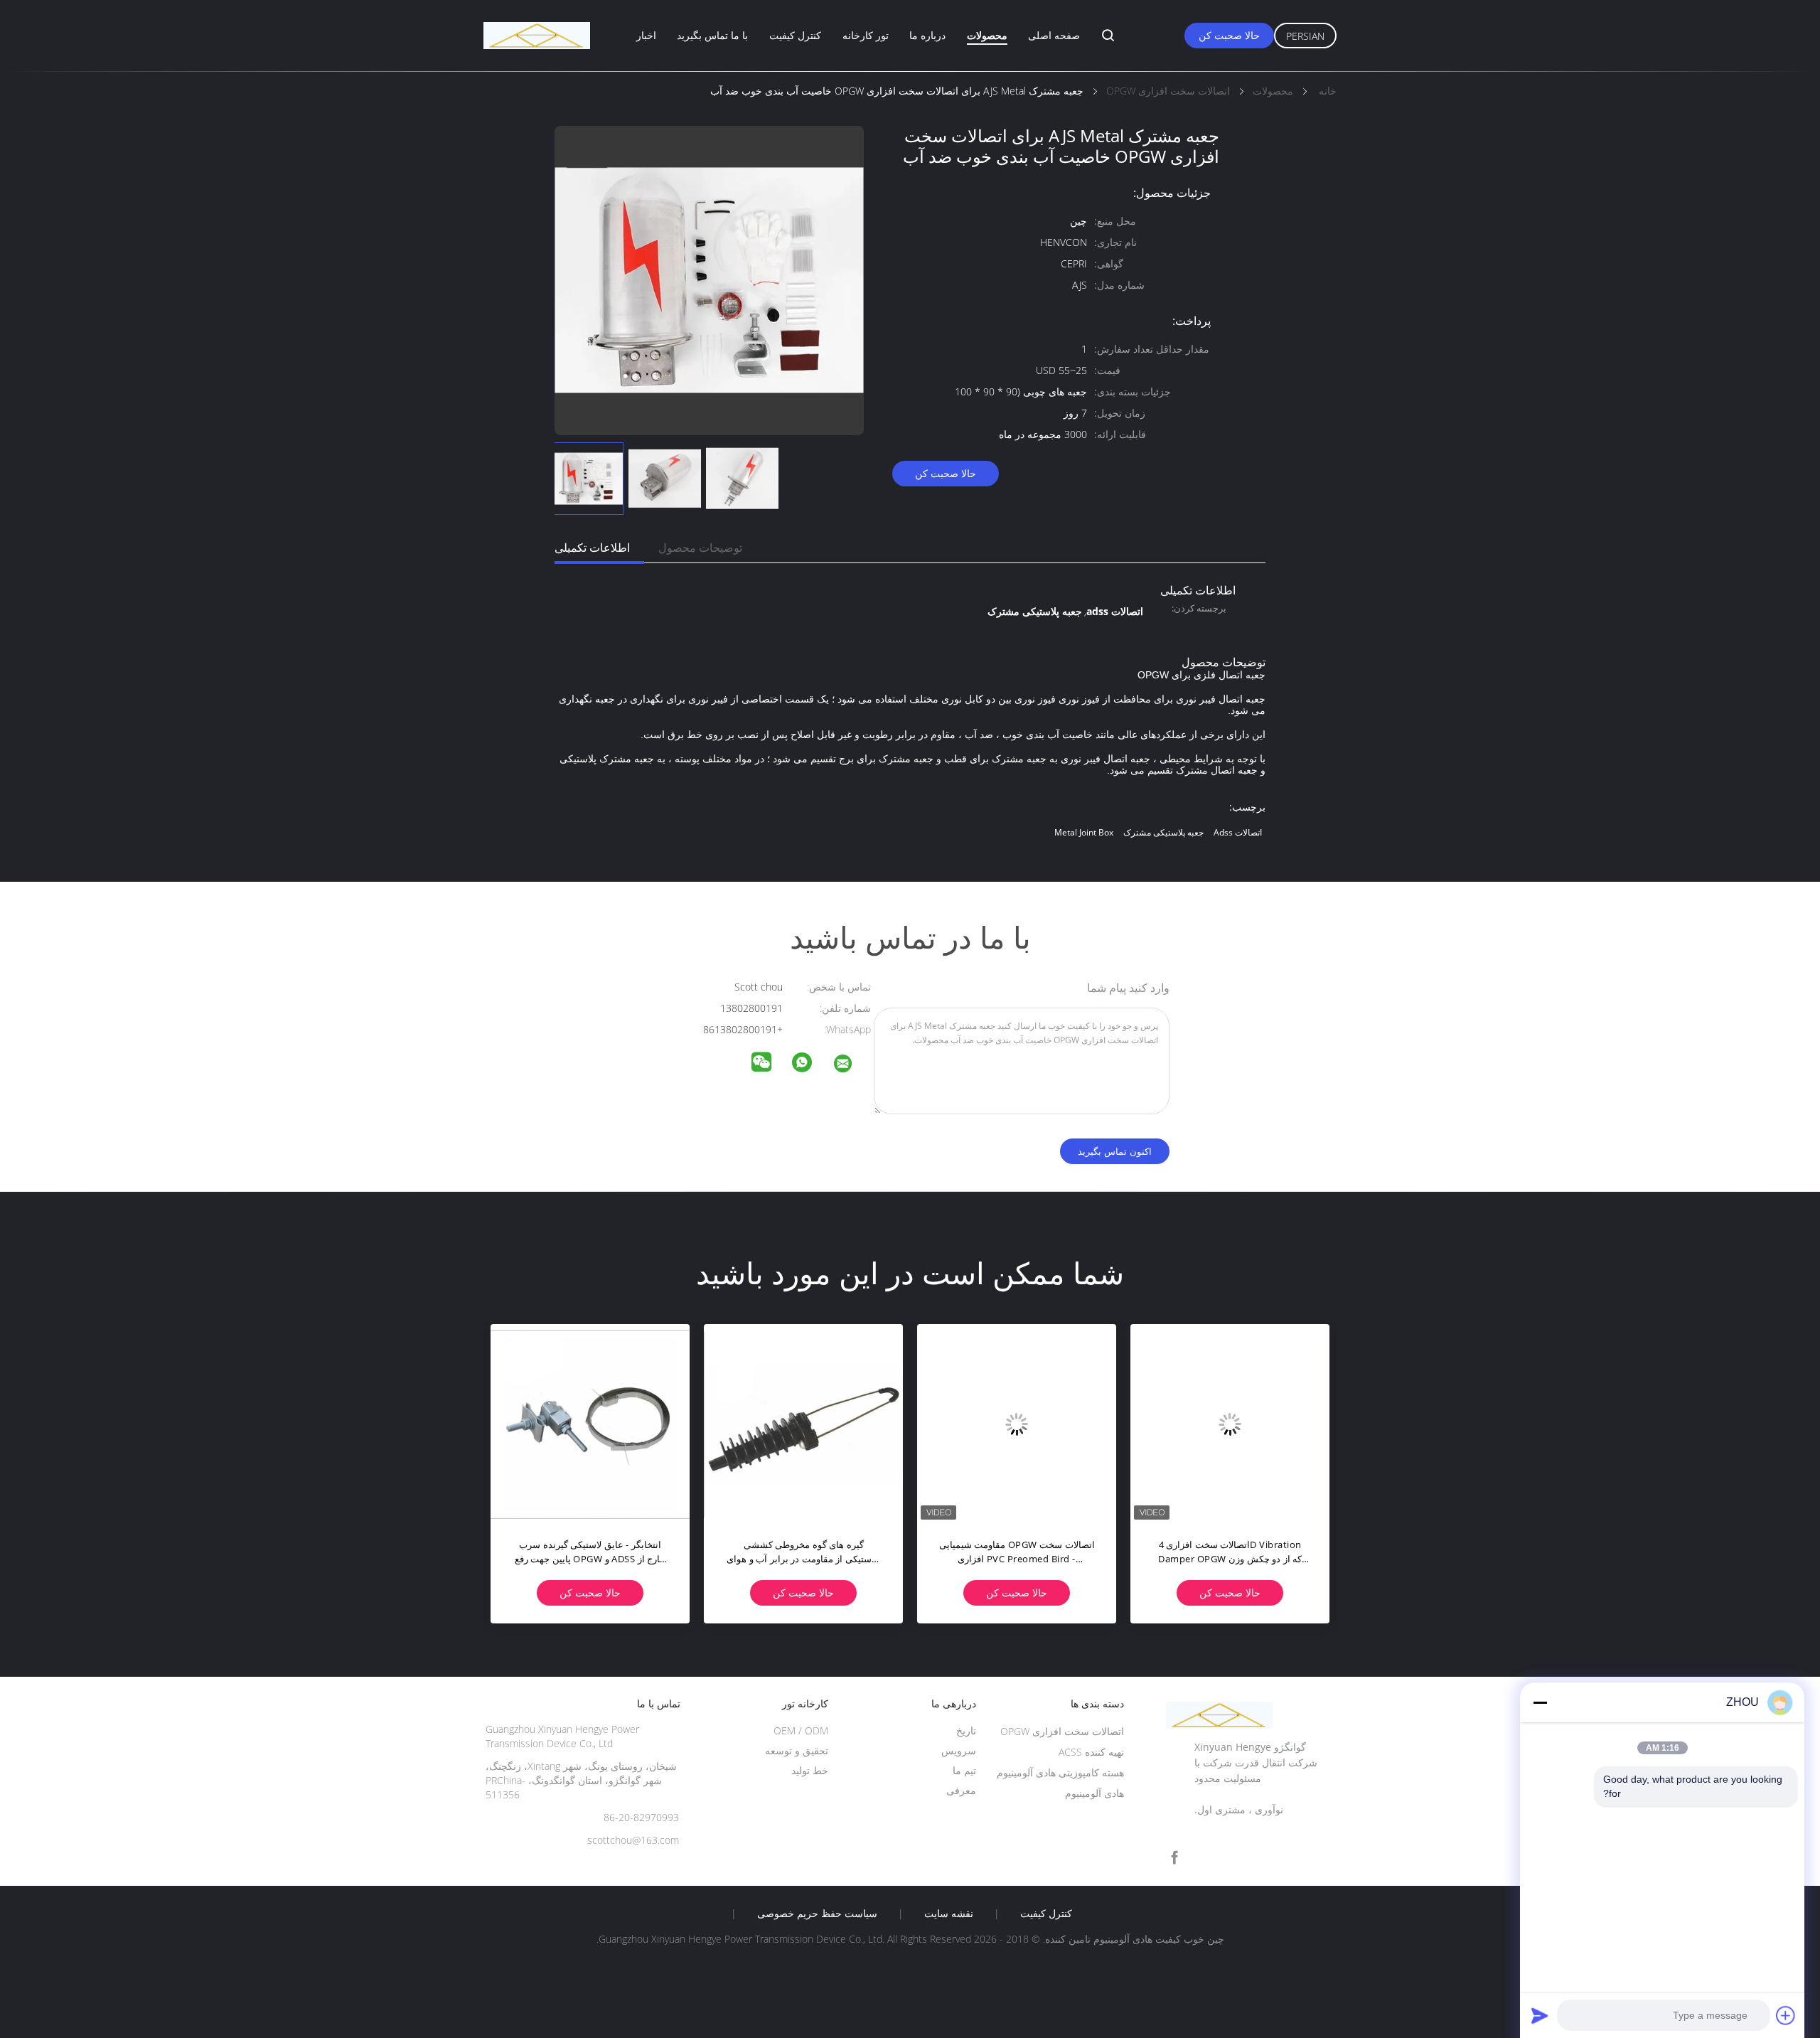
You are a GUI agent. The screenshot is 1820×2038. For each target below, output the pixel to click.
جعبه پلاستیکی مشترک (1163, 832)
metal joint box (1084, 832)
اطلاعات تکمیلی (592, 548)
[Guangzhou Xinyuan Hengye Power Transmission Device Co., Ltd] (852, 1066)
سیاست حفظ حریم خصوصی (817, 1914)
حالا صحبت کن (1229, 35)
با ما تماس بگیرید (712, 35)
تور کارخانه (866, 35)
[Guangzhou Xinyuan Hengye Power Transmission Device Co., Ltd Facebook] (1174, 1858)
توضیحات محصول (700, 548)
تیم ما (964, 1770)
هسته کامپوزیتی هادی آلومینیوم (1060, 1772)
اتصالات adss (1238, 832)
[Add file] (1786, 2015)
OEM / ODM (801, 1730)
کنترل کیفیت (795, 35)
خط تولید (810, 1770)
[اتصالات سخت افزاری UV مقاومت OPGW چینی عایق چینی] (803, 1424)
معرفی (961, 1790)
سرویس (959, 1750)
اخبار (646, 35)
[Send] (1540, 2015)
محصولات (987, 35)
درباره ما (927, 35)
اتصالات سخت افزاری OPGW (1062, 1731)
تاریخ (966, 1730)
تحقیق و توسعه (797, 1750)
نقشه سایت (949, 1914)
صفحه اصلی (1054, 35)
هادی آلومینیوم (1094, 1793)
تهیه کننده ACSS (1091, 1752)
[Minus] (1540, 1702)
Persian (1305, 36)
